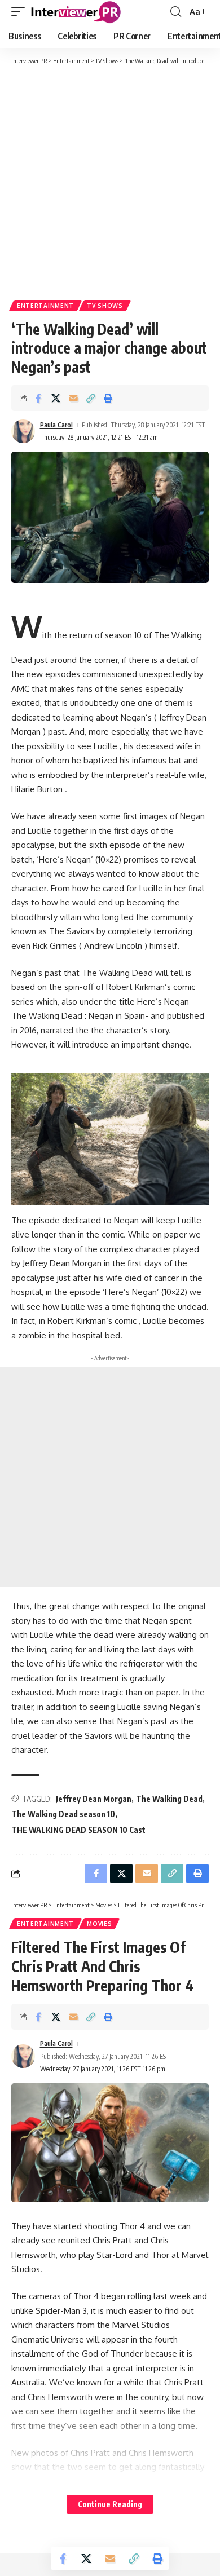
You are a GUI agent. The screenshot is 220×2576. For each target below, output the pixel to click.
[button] (21, 12)
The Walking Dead (169, 1799)
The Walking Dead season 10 (63, 1814)
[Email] (73, 398)
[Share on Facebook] (38, 398)
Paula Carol (56, 425)
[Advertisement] (110, 182)
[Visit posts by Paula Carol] (23, 431)
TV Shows (105, 306)
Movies (99, 1924)
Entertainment (45, 306)
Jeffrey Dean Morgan (94, 1799)
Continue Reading (110, 2504)
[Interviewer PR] (76, 12)
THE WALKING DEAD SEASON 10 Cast (78, 1830)
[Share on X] (56, 398)
